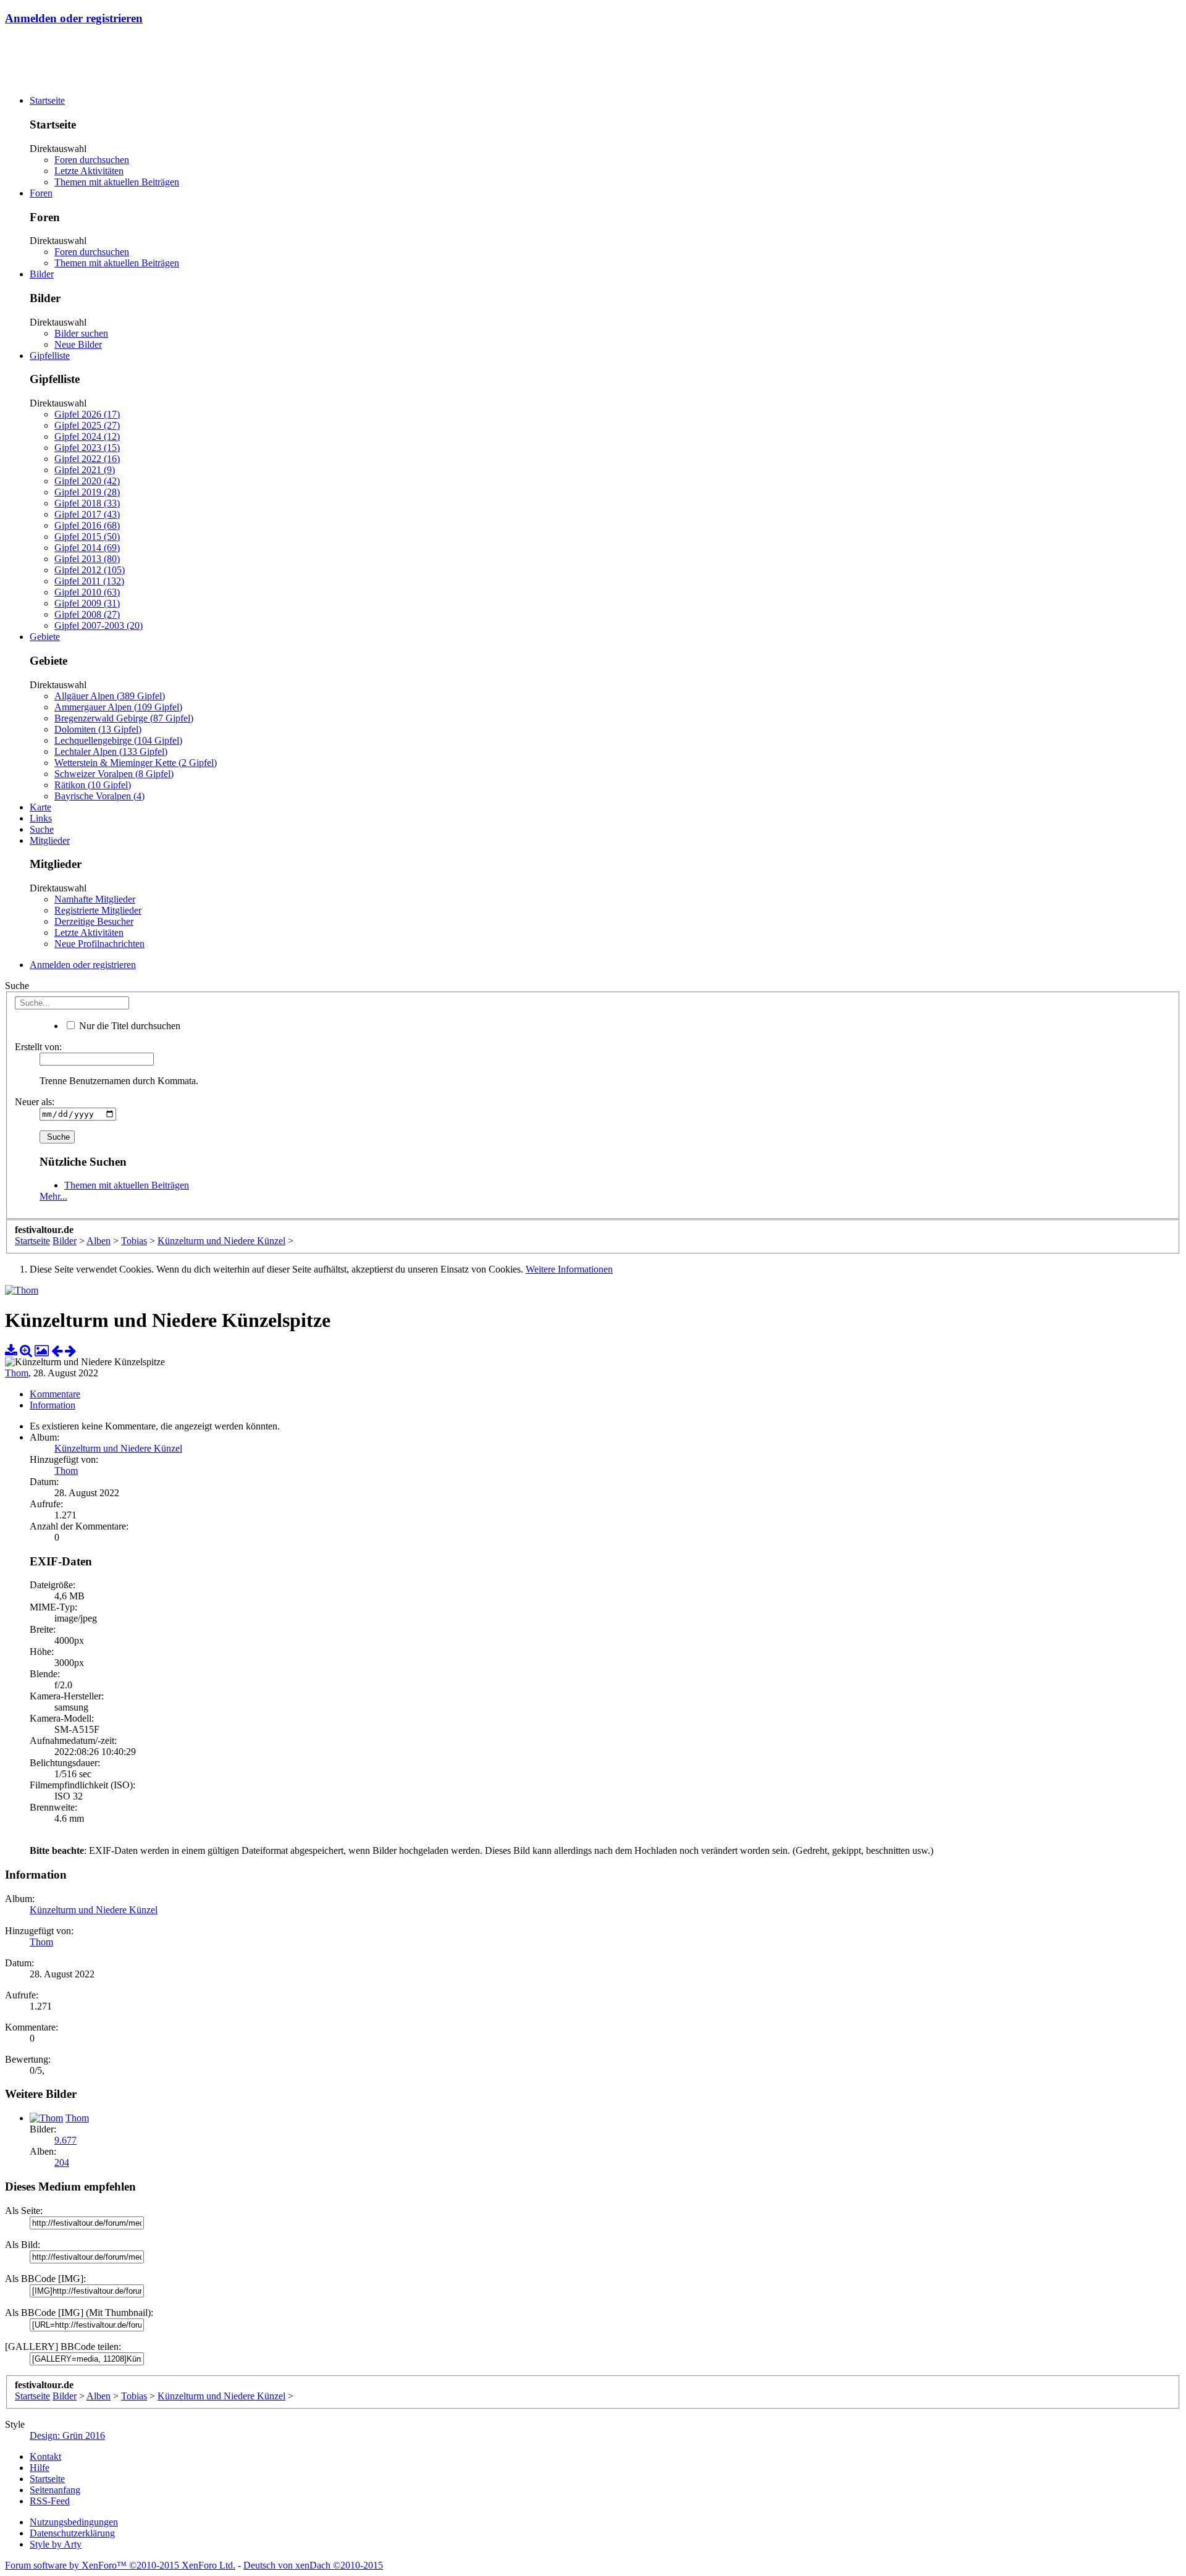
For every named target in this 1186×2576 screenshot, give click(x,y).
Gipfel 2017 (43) (87, 514)
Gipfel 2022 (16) (87, 459)
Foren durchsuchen (92, 160)
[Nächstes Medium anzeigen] (70, 1351)
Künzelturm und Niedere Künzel (118, 1448)
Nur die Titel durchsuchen (128, 1026)
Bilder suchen (81, 333)
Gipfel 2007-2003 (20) (99, 625)
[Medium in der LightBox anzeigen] (42, 1351)
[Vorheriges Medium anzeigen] (57, 1351)
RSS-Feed (50, 2501)
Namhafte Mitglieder (95, 899)
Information (53, 1405)
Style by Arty (56, 2544)
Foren (41, 193)
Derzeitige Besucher (94, 921)
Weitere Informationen (569, 1269)
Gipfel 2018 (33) (87, 503)
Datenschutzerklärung (72, 2533)
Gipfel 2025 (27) (87, 425)
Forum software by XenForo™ (120, 2565)
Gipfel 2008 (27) (87, 614)
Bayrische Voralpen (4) (99, 796)
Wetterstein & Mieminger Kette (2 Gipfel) (136, 763)
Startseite (47, 100)
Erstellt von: (38, 1047)
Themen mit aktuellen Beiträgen (117, 182)
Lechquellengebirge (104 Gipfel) (118, 740)
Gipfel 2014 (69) (87, 548)
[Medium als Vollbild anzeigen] (26, 1351)
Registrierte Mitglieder (98, 910)
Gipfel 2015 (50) (87, 537)
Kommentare (55, 1394)
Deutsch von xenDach (313, 2565)
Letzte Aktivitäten (89, 171)
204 (62, 2162)
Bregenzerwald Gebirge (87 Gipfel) (124, 718)
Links (41, 818)
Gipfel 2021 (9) (85, 470)
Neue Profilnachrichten (99, 944)
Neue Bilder (78, 344)
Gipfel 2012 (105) (90, 570)
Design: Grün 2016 (67, 2435)
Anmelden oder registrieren (74, 18)
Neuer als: (35, 1102)
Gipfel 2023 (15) (87, 448)
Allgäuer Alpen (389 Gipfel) (110, 696)
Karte (40, 807)
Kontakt (45, 2456)
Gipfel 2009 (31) (87, 603)
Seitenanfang (55, 2490)
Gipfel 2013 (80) (87, 559)
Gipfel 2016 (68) (87, 525)
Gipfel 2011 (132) (89, 581)
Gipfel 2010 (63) (87, 592)
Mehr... (53, 1196)
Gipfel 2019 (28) (87, 492)
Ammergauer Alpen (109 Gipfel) (118, 707)
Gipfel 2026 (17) (87, 414)
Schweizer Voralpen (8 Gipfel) (114, 774)
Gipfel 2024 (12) (87, 436)
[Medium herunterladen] (11, 1351)
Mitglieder (50, 840)
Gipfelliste (50, 356)
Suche (42, 829)
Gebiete (45, 637)
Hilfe (40, 2468)
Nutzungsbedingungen (74, 2522)
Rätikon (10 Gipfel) (93, 785)
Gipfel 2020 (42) (87, 481)
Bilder (42, 274)
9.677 (65, 2140)
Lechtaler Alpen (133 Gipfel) (111, 751)
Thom (17, 1373)
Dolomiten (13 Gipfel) (98, 729)
